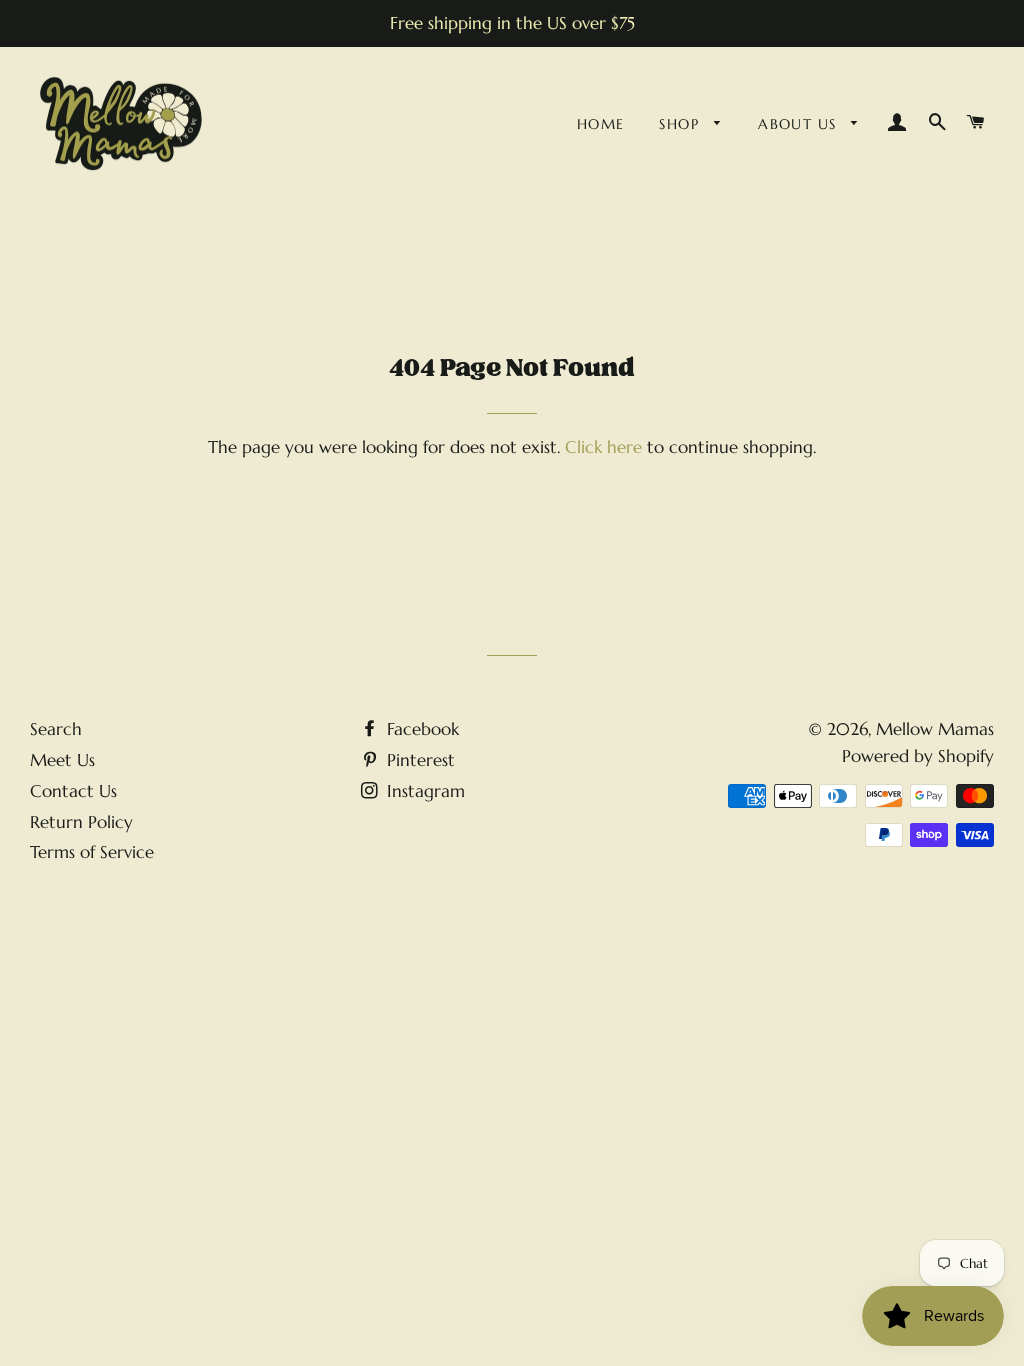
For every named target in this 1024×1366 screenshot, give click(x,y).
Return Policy (81, 822)
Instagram (423, 791)
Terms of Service (92, 852)
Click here (603, 447)
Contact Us (73, 791)
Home (601, 124)
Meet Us (62, 760)
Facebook (420, 729)
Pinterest (418, 760)
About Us (800, 124)
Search (56, 729)
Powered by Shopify (918, 756)
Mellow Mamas (935, 729)
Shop (681, 124)
